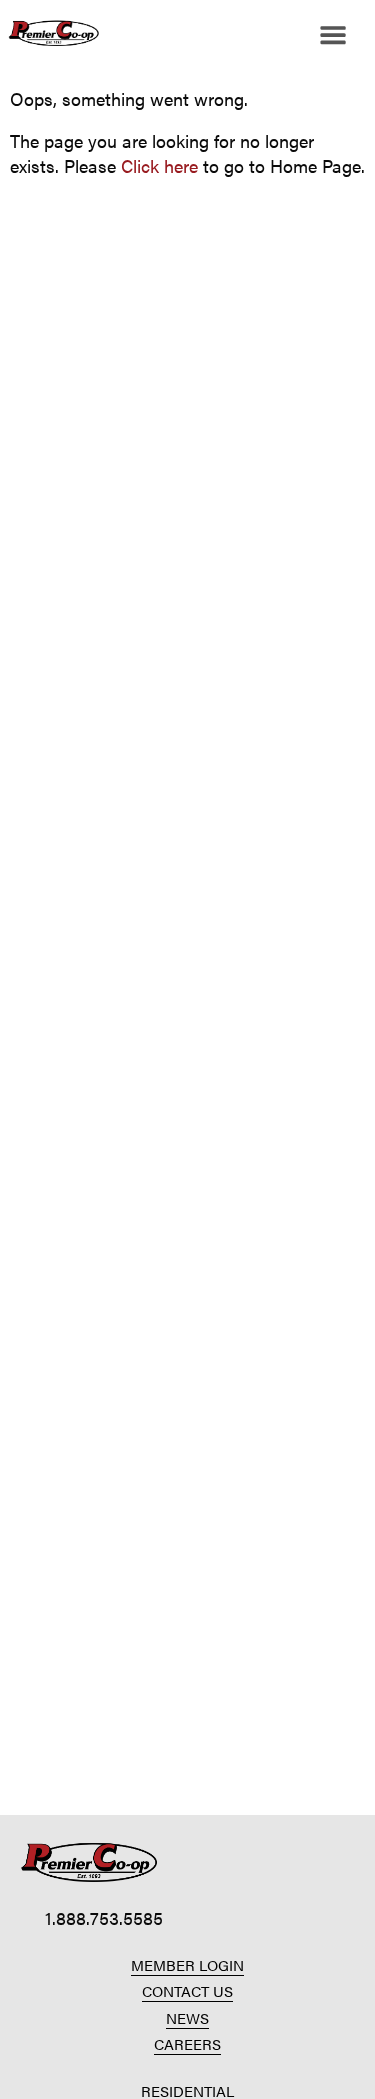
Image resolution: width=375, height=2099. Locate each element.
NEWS (187, 2017)
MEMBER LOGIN (187, 1964)
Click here (159, 165)
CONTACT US (187, 1990)
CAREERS (187, 2043)
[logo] (89, 1862)
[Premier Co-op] (50, 35)
